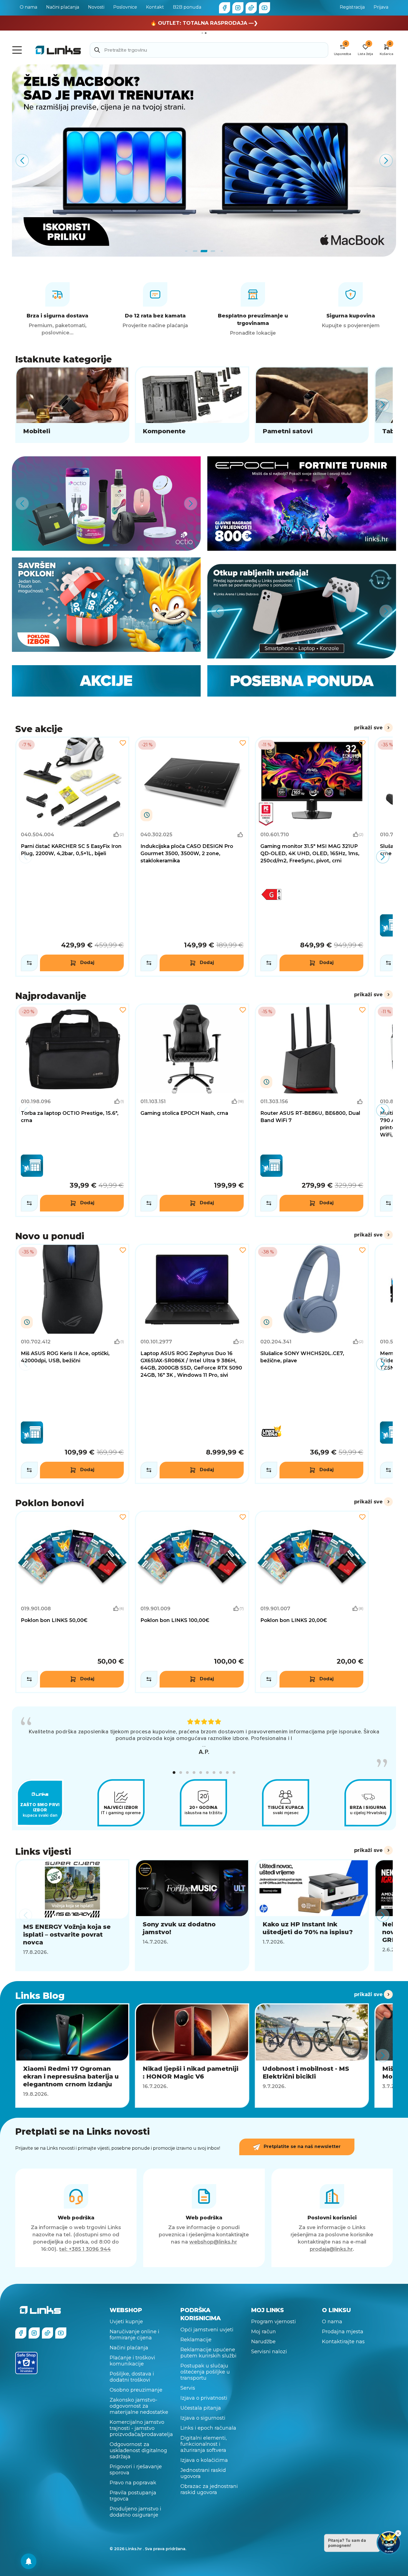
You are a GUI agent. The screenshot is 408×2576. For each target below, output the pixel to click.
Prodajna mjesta (343, 2332)
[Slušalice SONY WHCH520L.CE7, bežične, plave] (312, 1364)
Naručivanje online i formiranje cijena (134, 2335)
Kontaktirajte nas (343, 2342)
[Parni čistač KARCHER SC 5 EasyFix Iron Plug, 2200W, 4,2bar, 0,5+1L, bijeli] (72, 857)
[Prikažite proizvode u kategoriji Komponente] (192, 405)
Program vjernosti (274, 2322)
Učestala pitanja (201, 2408)
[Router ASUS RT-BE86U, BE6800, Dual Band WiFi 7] (312, 1110)
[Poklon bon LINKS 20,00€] (312, 1602)
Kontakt (155, 7)
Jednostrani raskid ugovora (203, 2473)
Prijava (381, 7)
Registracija (352, 7)
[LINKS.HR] (29, 2561)
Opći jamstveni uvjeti (207, 2330)
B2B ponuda (187, 7)
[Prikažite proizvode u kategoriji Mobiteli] (72, 405)
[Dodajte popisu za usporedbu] (29, 963)
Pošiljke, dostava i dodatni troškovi (132, 2377)
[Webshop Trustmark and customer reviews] (26, 2363)
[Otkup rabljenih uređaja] (302, 611)
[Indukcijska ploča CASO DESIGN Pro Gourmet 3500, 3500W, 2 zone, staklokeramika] (192, 857)
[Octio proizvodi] (106, 504)
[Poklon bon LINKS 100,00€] (192, 1602)
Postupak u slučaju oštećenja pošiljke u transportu (205, 2372)
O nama (28, 7)
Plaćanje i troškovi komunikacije (132, 2361)
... (204, 1745)
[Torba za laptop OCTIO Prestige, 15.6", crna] (72, 1110)
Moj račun (264, 2332)
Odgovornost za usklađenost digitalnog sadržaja (138, 2450)
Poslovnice (125, 7)
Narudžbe (263, 2342)
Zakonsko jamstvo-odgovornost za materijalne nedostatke (139, 2406)
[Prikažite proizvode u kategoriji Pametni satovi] (312, 405)
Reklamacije (196, 2340)
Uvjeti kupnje (126, 2322)
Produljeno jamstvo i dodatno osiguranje (135, 2512)
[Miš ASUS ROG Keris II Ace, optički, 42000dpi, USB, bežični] (72, 1364)
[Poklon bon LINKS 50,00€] (72, 1602)
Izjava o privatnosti (204, 2398)
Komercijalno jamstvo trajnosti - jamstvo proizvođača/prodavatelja (141, 2428)
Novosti (96, 7)
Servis (188, 2388)
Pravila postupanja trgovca (133, 2496)
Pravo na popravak (133, 2483)
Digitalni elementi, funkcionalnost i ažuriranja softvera (204, 2444)
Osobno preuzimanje (136, 2390)
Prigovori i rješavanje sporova (136, 2470)
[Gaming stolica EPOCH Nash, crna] (192, 1110)
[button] (174, 1773)
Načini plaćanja (63, 7)
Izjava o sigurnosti (203, 2418)
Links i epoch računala (208, 2428)
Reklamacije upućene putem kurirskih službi (208, 2353)
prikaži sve (368, 728)
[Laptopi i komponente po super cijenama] (204, 161)
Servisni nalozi (269, 2352)
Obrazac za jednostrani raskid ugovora (209, 2489)
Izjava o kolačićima (204, 2460)
